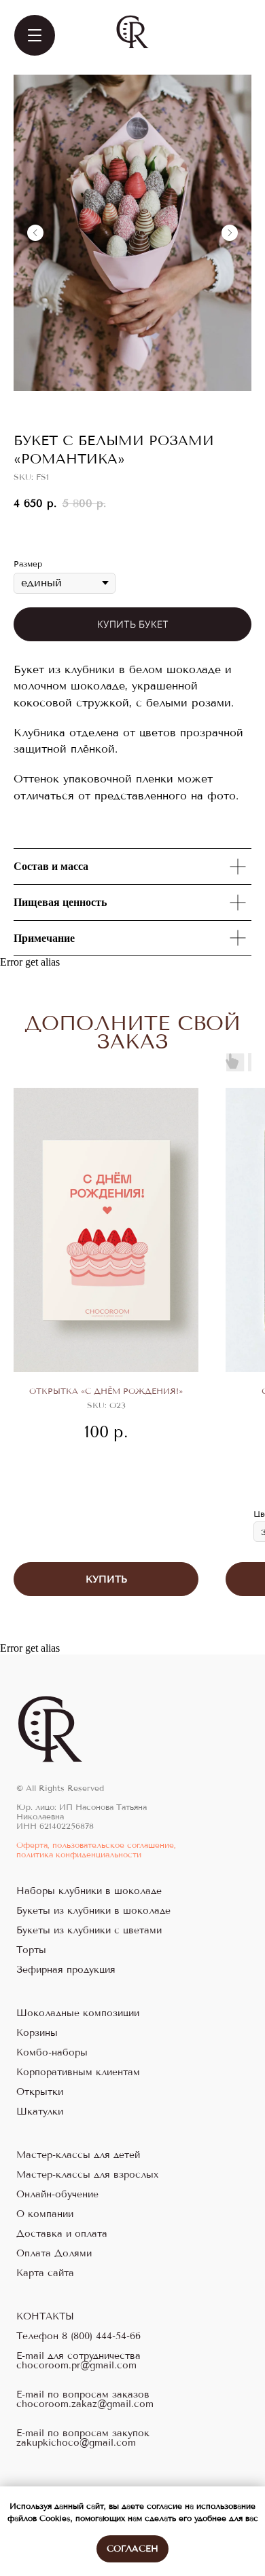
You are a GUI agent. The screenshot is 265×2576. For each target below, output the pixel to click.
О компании (45, 2214)
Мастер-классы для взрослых (87, 2175)
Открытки (40, 2092)
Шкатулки (40, 2112)
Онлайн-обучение (57, 2195)
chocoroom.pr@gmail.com (76, 2366)
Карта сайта (45, 2273)
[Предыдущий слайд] (35, 233)
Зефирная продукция (66, 1970)
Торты (31, 1950)
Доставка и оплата (62, 2234)
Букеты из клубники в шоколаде (93, 1911)
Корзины (37, 2033)
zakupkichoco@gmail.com (76, 2443)
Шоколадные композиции (78, 2013)
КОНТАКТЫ (45, 2317)
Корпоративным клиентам (78, 2072)
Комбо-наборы (52, 2053)
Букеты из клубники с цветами (89, 1931)
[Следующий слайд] (230, 233)
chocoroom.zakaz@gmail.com (85, 2404)
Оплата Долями (54, 2254)
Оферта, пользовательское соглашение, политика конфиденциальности (96, 1850)
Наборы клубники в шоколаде (89, 1891)
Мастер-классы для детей (78, 2155)
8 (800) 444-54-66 (101, 2336)
